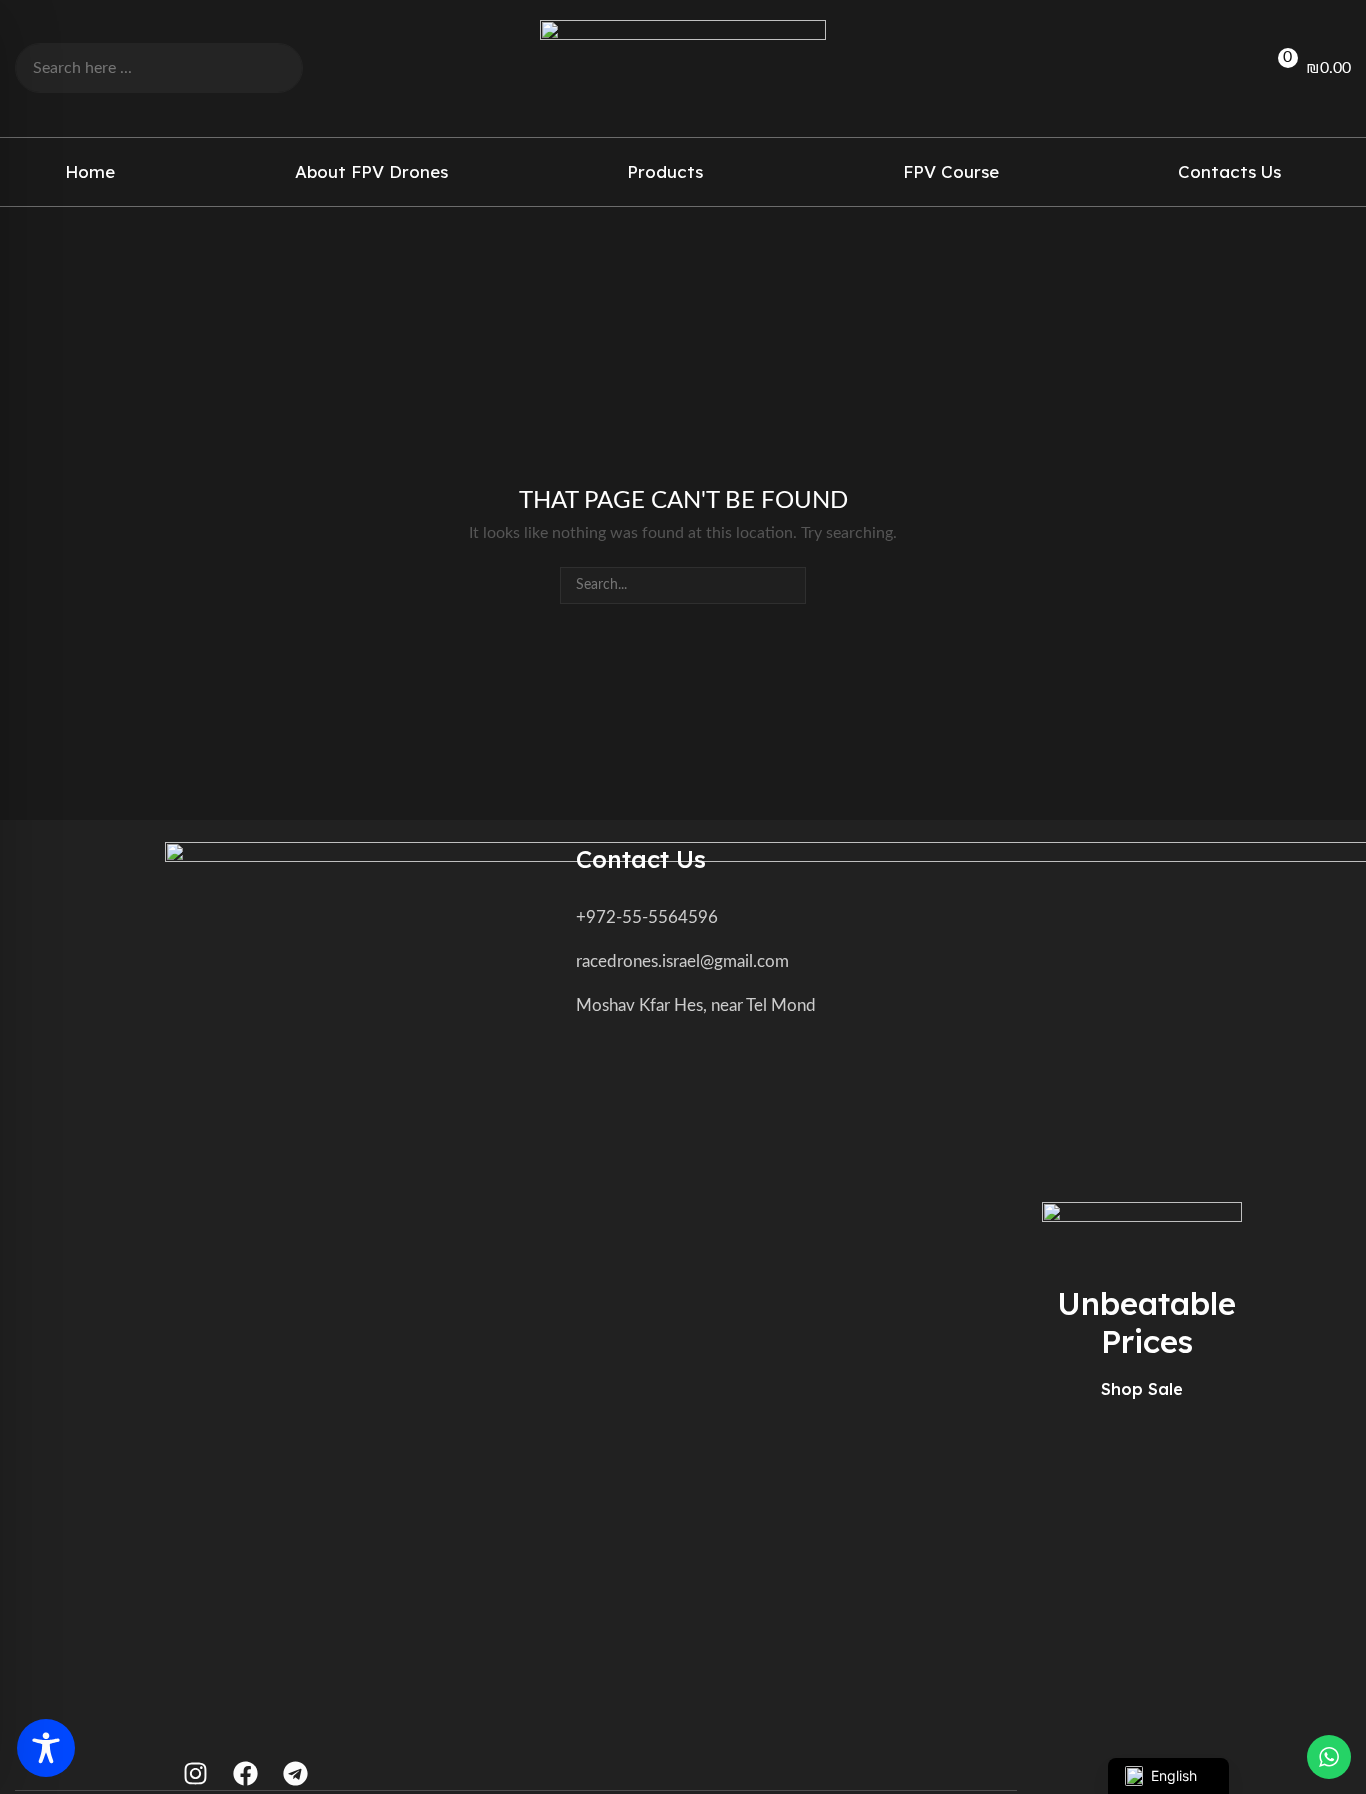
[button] (1215, 68)
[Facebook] (245, 1773)
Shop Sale (1142, 1389)
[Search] (272, 68)
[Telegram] (295, 1773)
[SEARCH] (787, 585)
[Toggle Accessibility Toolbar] (46, 1748)
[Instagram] (195, 1773)
